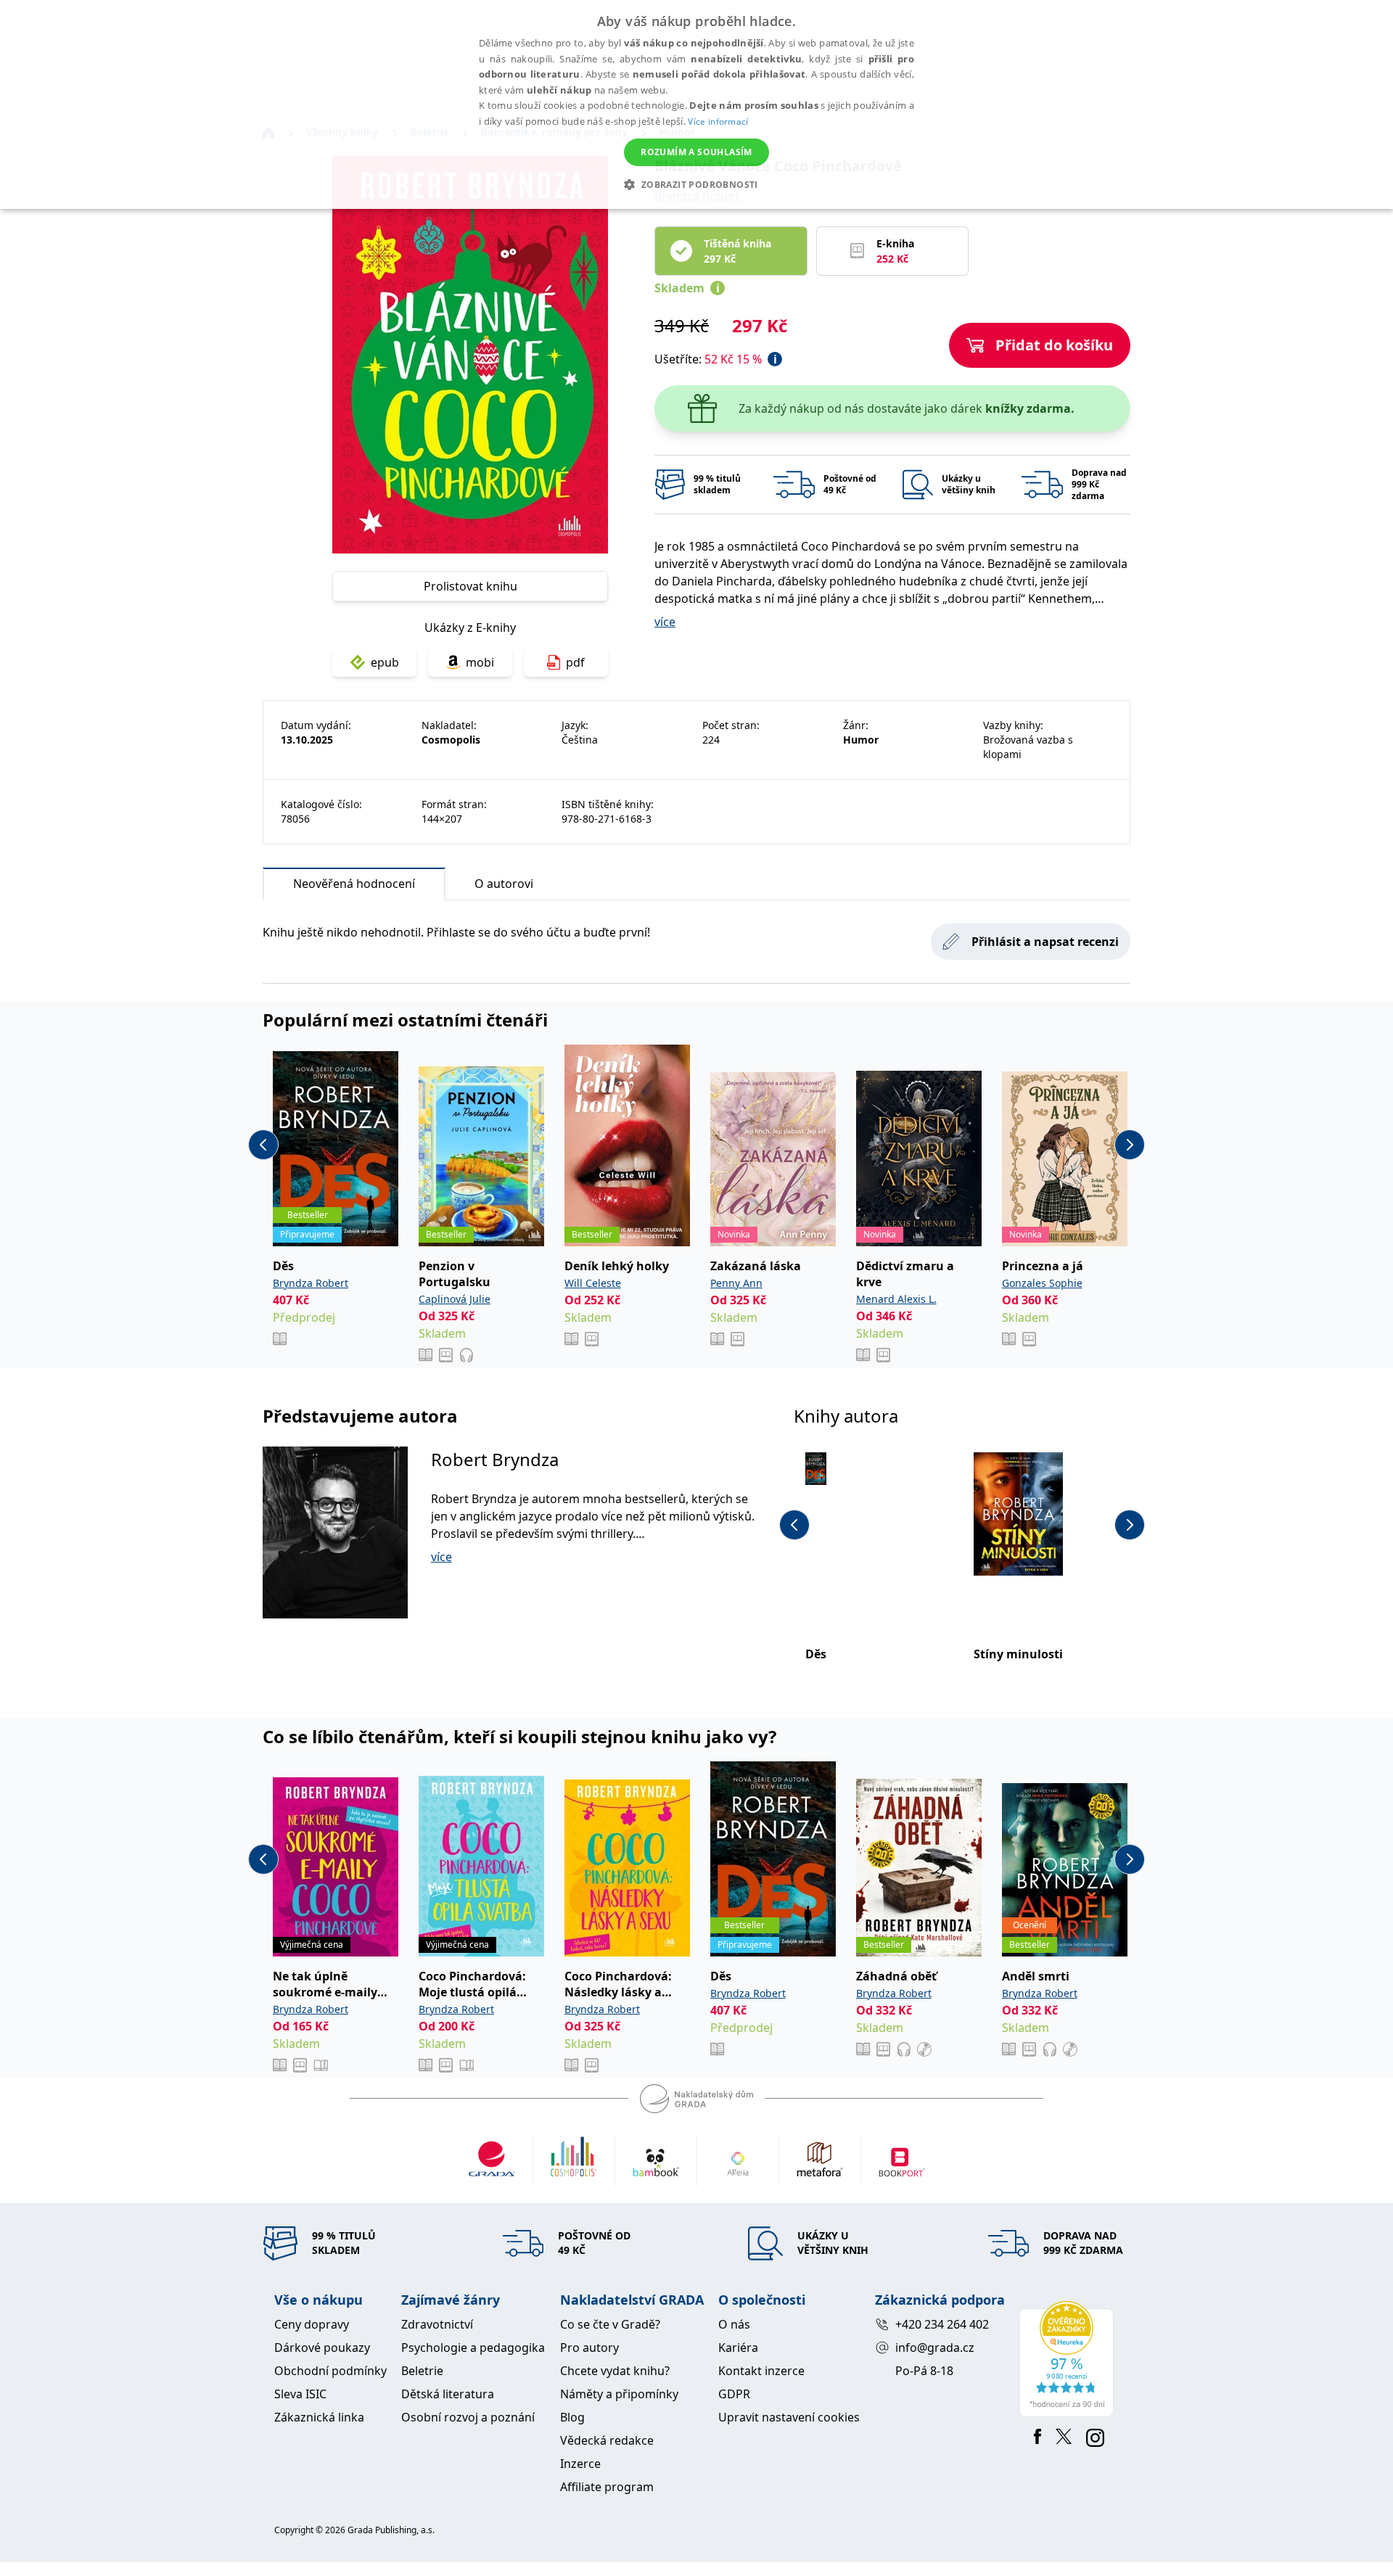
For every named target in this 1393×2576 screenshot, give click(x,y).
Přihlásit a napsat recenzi (1045, 942)
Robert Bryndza (495, 1459)
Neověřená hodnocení (354, 884)
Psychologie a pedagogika (473, 2347)
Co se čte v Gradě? (610, 2324)
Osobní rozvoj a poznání (468, 2417)
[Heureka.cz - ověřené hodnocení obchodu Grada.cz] (1069, 2359)
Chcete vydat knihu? (615, 2371)
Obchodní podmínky (330, 2371)
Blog (572, 2417)
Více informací (718, 122)
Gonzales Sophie (1042, 1283)
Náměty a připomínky (619, 2394)
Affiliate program (607, 2487)
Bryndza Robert (311, 1283)
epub (385, 662)
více (665, 622)
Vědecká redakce (607, 2440)
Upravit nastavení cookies (789, 2417)
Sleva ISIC (300, 2394)
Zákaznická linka (319, 2417)
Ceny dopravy (312, 2324)
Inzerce (580, 2464)
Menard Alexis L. (896, 1299)
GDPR (734, 2394)
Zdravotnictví (437, 2324)
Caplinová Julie (455, 1299)
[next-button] (1130, 1145)
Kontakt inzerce (761, 2371)
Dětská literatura (448, 2394)
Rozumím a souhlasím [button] (696, 152)
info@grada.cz (935, 2347)
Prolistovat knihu (471, 586)
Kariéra (738, 2347)
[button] (696, 184)
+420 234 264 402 (942, 2324)
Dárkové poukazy (322, 2347)
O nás (734, 2324)
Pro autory (589, 2347)
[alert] (696, 104)
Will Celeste (593, 1283)
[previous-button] (263, 1145)
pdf (575, 662)
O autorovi (504, 884)
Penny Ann (736, 1283)
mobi (480, 662)
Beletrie (422, 2371)
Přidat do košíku (1054, 345)
